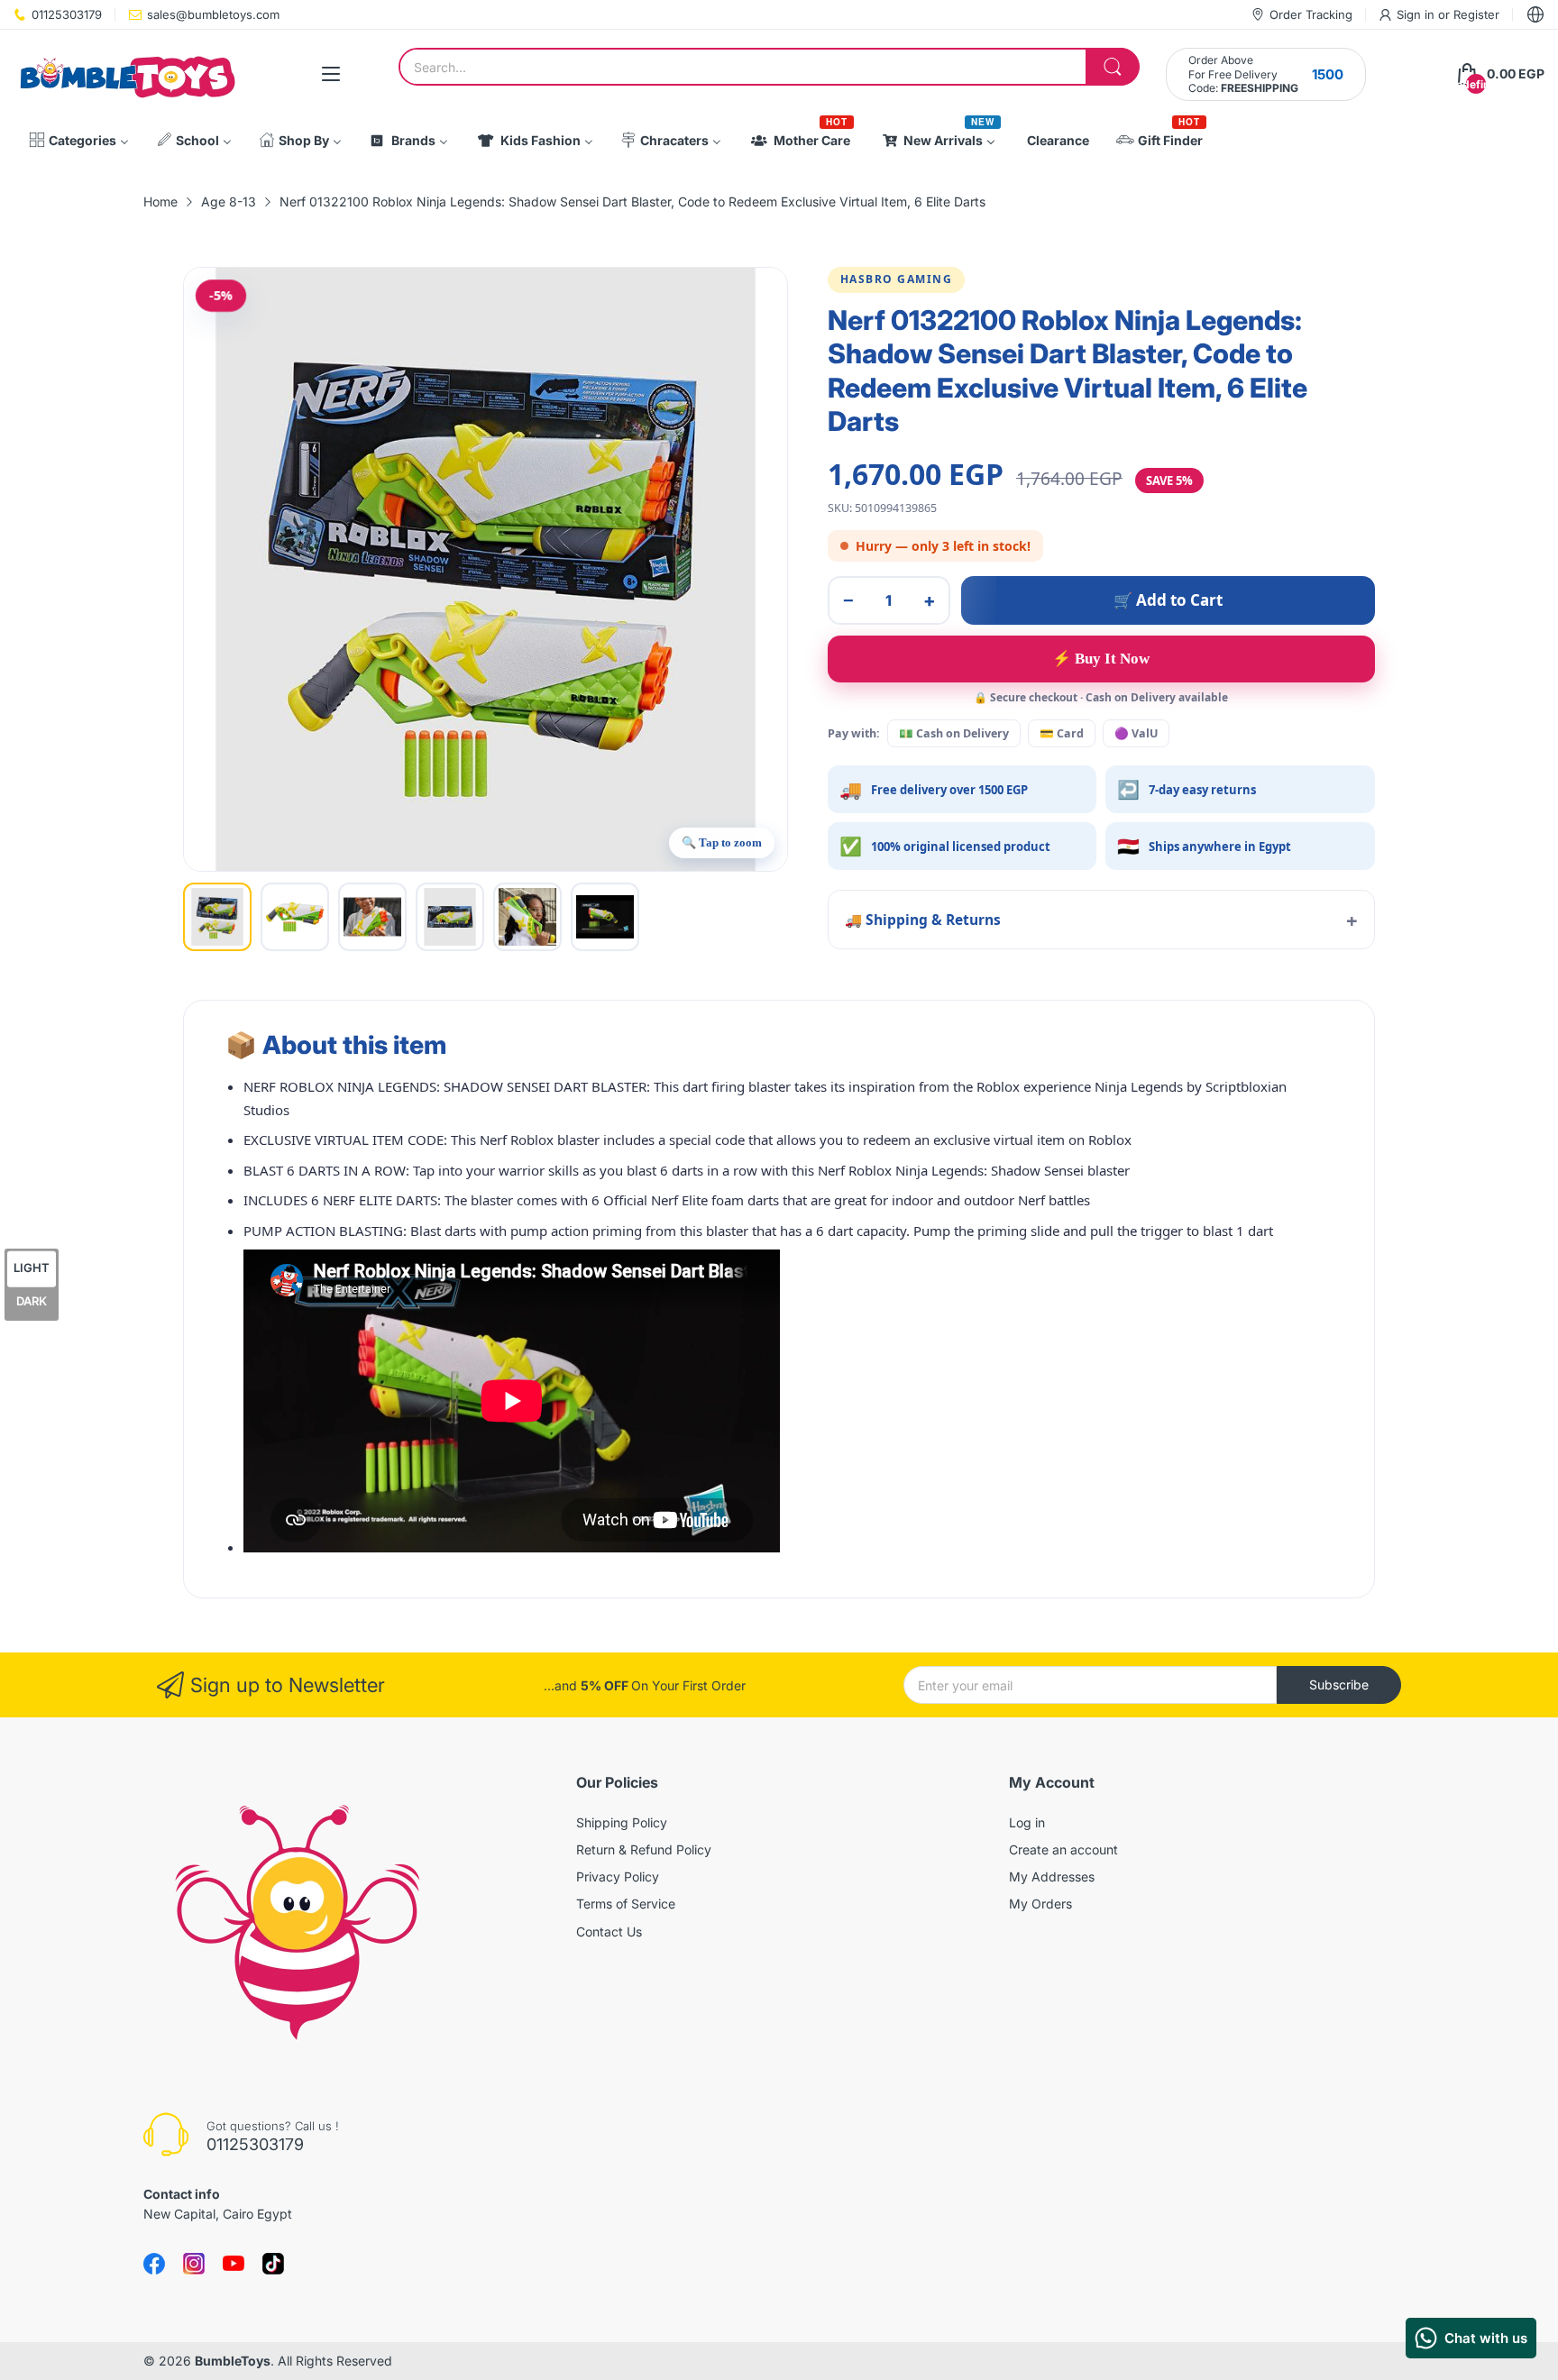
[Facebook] (154, 2264)
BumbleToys (233, 2361)
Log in (1027, 1822)
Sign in (1417, 14)
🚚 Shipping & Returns (923, 920)
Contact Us (609, 1931)
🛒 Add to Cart (1168, 600)
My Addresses (1052, 1877)
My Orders (1040, 1904)
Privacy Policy (618, 1877)
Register (1476, 14)
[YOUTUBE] (234, 2264)
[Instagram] (273, 2264)
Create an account (1063, 1849)
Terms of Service (626, 1904)
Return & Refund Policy (644, 1849)
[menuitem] (79, 141)
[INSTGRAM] (194, 2264)
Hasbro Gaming (897, 279)
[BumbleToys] (126, 74)
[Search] (1113, 67)
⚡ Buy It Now (1101, 659)
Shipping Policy (622, 1822)
